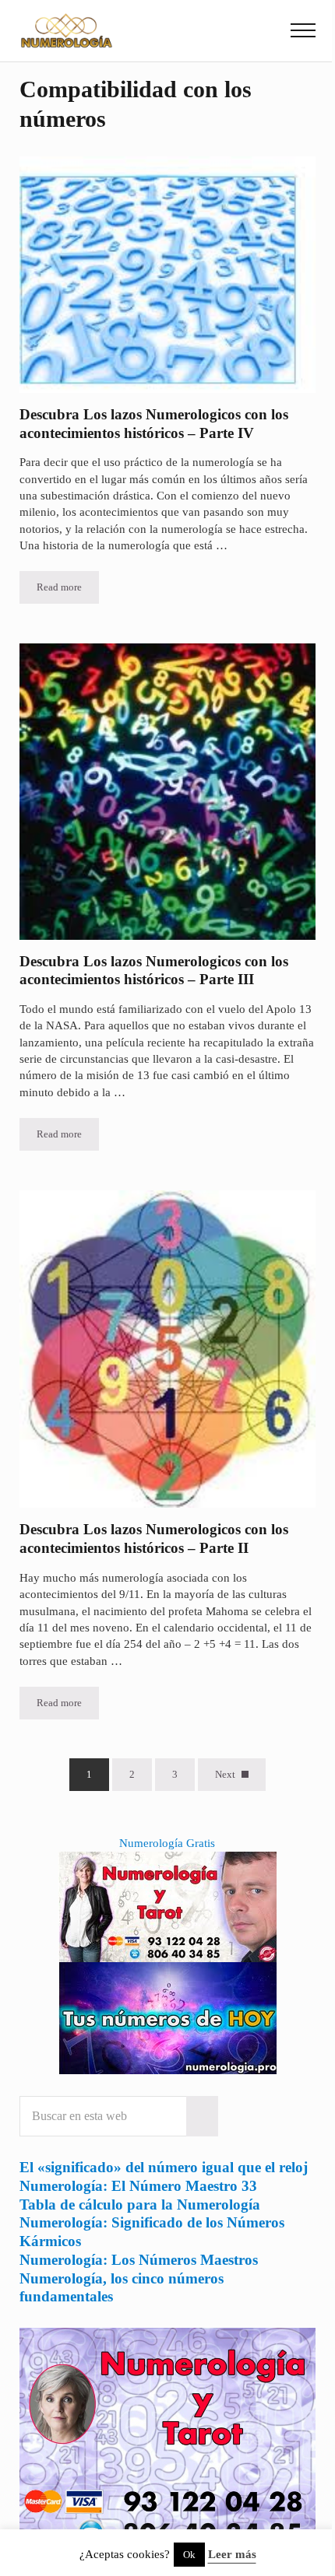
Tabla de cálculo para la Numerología (140, 2204)
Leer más (232, 2554)
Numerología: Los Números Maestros (139, 2260)
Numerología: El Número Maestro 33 (138, 2186)
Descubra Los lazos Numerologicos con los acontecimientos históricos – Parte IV (154, 424)
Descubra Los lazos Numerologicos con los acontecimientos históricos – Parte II (154, 1539)
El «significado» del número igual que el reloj (164, 2167)
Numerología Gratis (167, 1843)
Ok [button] (189, 2555)
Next (225, 1775)
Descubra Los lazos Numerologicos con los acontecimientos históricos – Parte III (154, 971)
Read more (68, 590)
